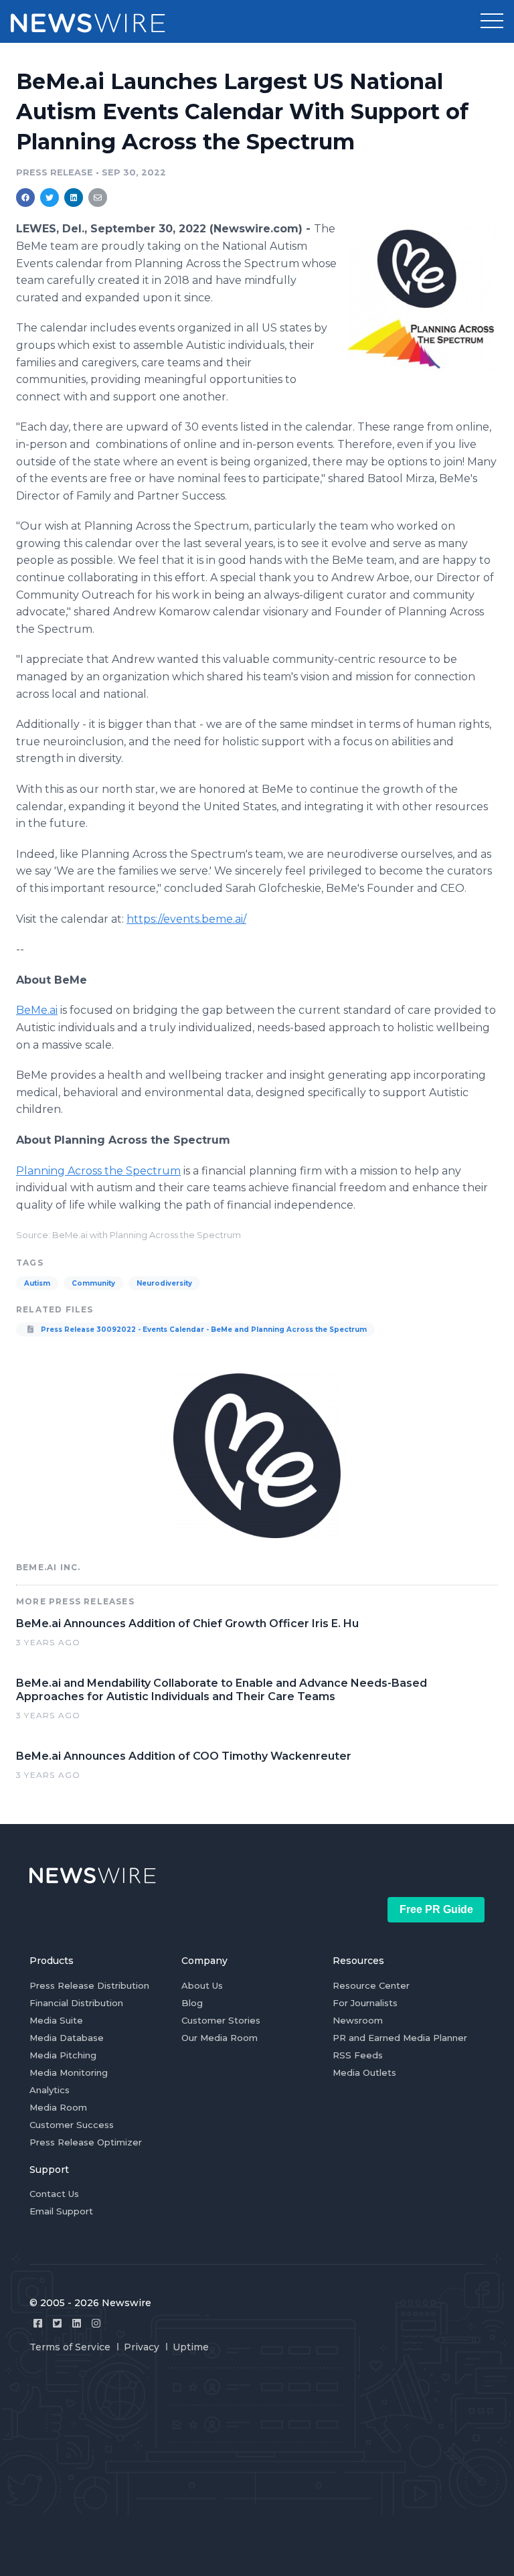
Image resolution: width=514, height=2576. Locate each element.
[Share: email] (98, 198)
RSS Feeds (358, 2055)
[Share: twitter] (50, 198)
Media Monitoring (69, 2072)
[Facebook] (38, 2323)
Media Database (67, 2038)
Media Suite (56, 2020)
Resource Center (371, 1985)
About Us (202, 1985)
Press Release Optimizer (86, 2142)
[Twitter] (57, 2323)
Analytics (50, 2090)
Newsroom (358, 2020)
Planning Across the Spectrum (98, 1171)
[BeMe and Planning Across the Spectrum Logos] (423, 298)
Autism (37, 1283)
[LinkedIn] (77, 2323)
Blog (192, 2003)
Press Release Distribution (89, 1985)
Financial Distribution (76, 2003)
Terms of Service (70, 2347)
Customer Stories (221, 2020)
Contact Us (54, 2194)
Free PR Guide (436, 1909)
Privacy (142, 2347)
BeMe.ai (37, 1010)
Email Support (61, 2211)
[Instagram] (96, 2323)
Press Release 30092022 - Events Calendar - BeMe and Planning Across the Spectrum (203, 1330)
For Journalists (365, 2003)
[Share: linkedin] (74, 198)
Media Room (58, 2107)
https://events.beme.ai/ (186, 919)
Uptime (191, 2347)
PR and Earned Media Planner (400, 2038)
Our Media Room (220, 2038)
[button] (492, 21)
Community (93, 1283)
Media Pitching (63, 2055)
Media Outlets (364, 2072)
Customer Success (72, 2125)
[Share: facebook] (25, 198)
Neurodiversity (164, 1283)
